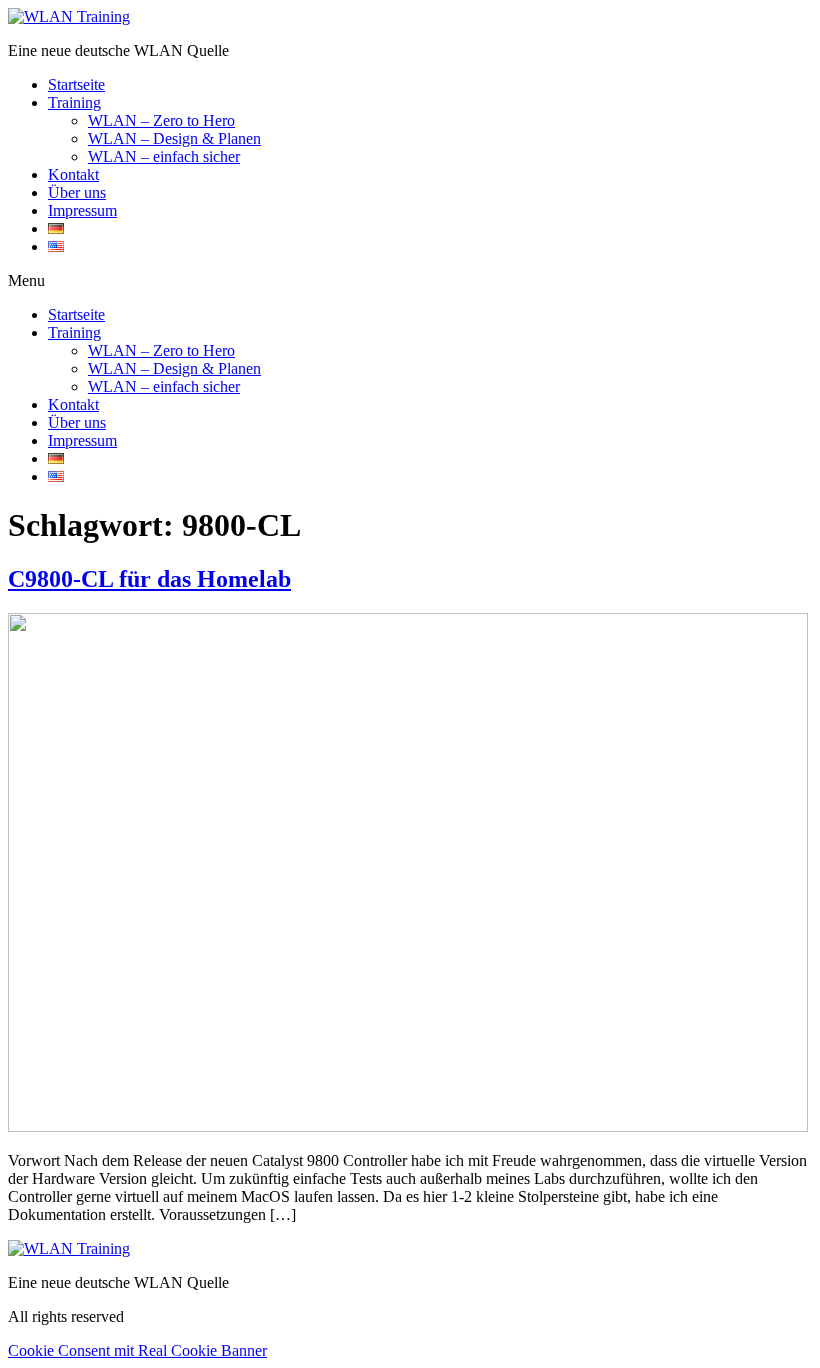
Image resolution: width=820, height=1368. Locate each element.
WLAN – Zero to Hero (161, 120)
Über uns (77, 192)
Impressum (82, 210)
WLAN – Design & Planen (174, 138)
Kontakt (73, 174)
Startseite (76, 84)
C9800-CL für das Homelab (149, 579)
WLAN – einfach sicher (164, 156)
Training (74, 102)
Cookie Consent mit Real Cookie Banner (137, 1350)
